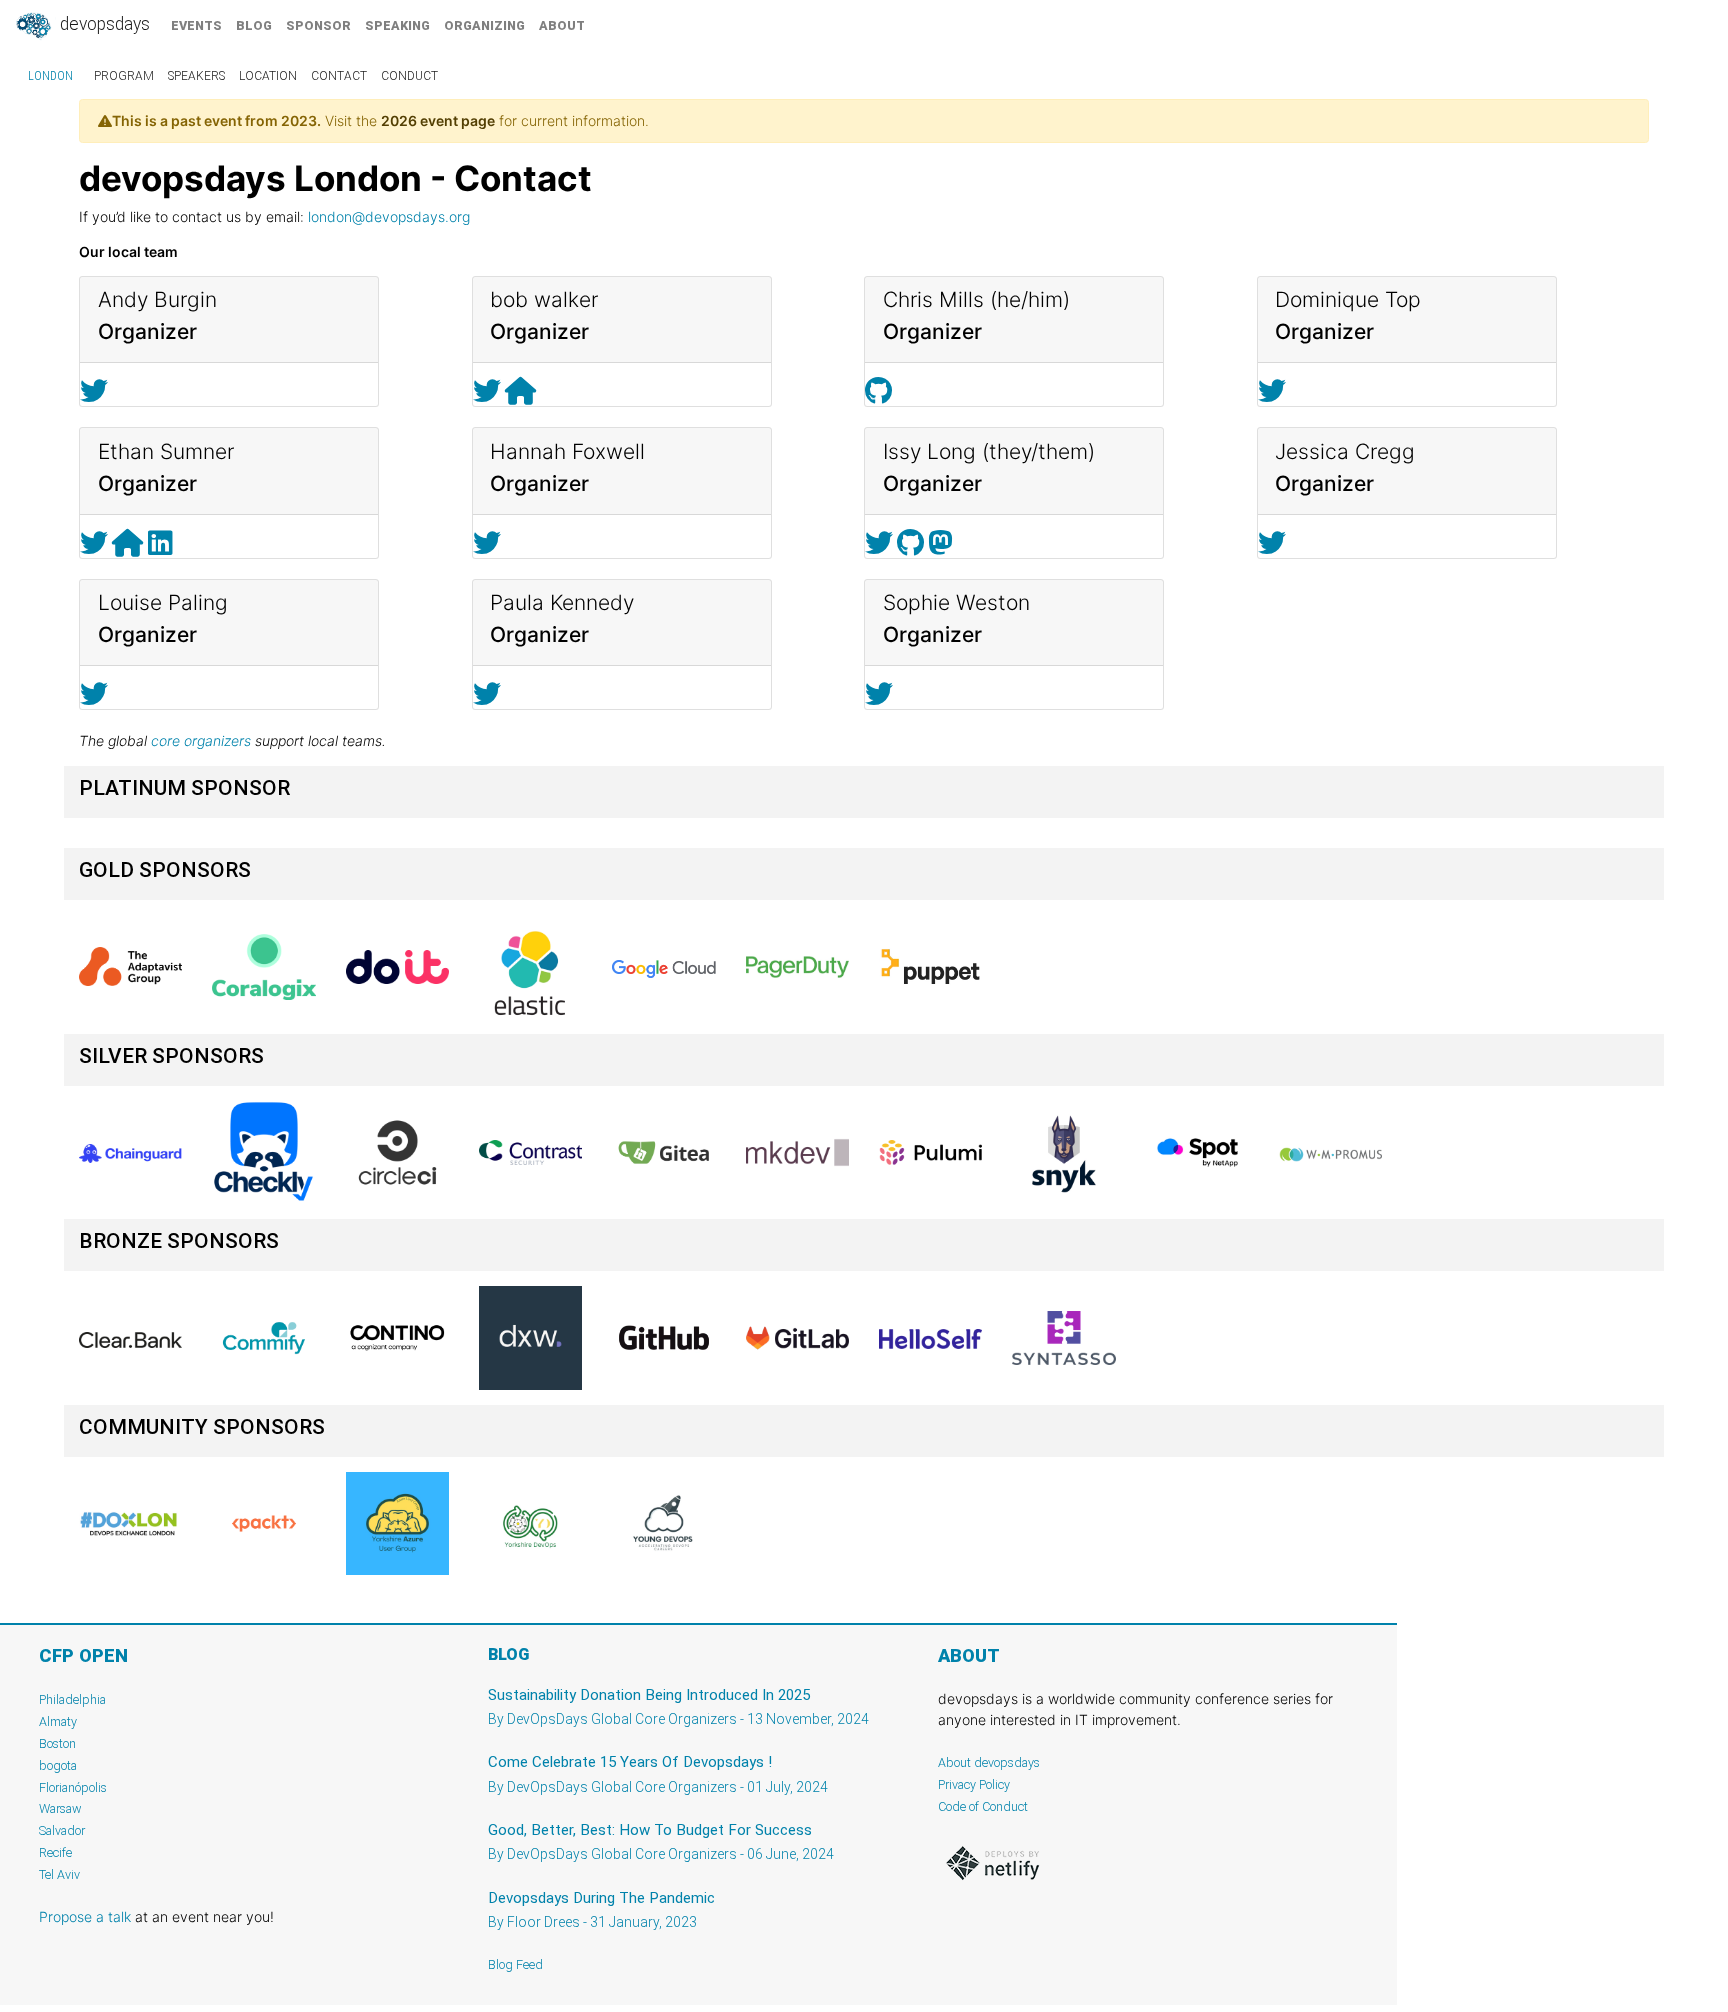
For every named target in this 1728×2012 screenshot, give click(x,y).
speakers (196, 76)
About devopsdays (989, 1762)
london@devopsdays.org (389, 216)
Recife (55, 1852)
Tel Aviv (59, 1874)
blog (254, 25)
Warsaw (60, 1808)
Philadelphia (72, 1699)
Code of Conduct (983, 1806)
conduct (409, 76)
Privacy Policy (974, 1784)
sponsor (318, 25)
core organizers (201, 740)
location (268, 76)
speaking (397, 25)
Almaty (58, 1721)
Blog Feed (515, 1964)
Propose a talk (85, 1916)
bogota (58, 1765)
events (196, 25)
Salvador (62, 1830)
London (50, 76)
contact (339, 76)
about (562, 25)
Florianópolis (73, 1787)
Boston (57, 1743)
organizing (484, 25)
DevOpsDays (103, 24)
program (124, 76)
